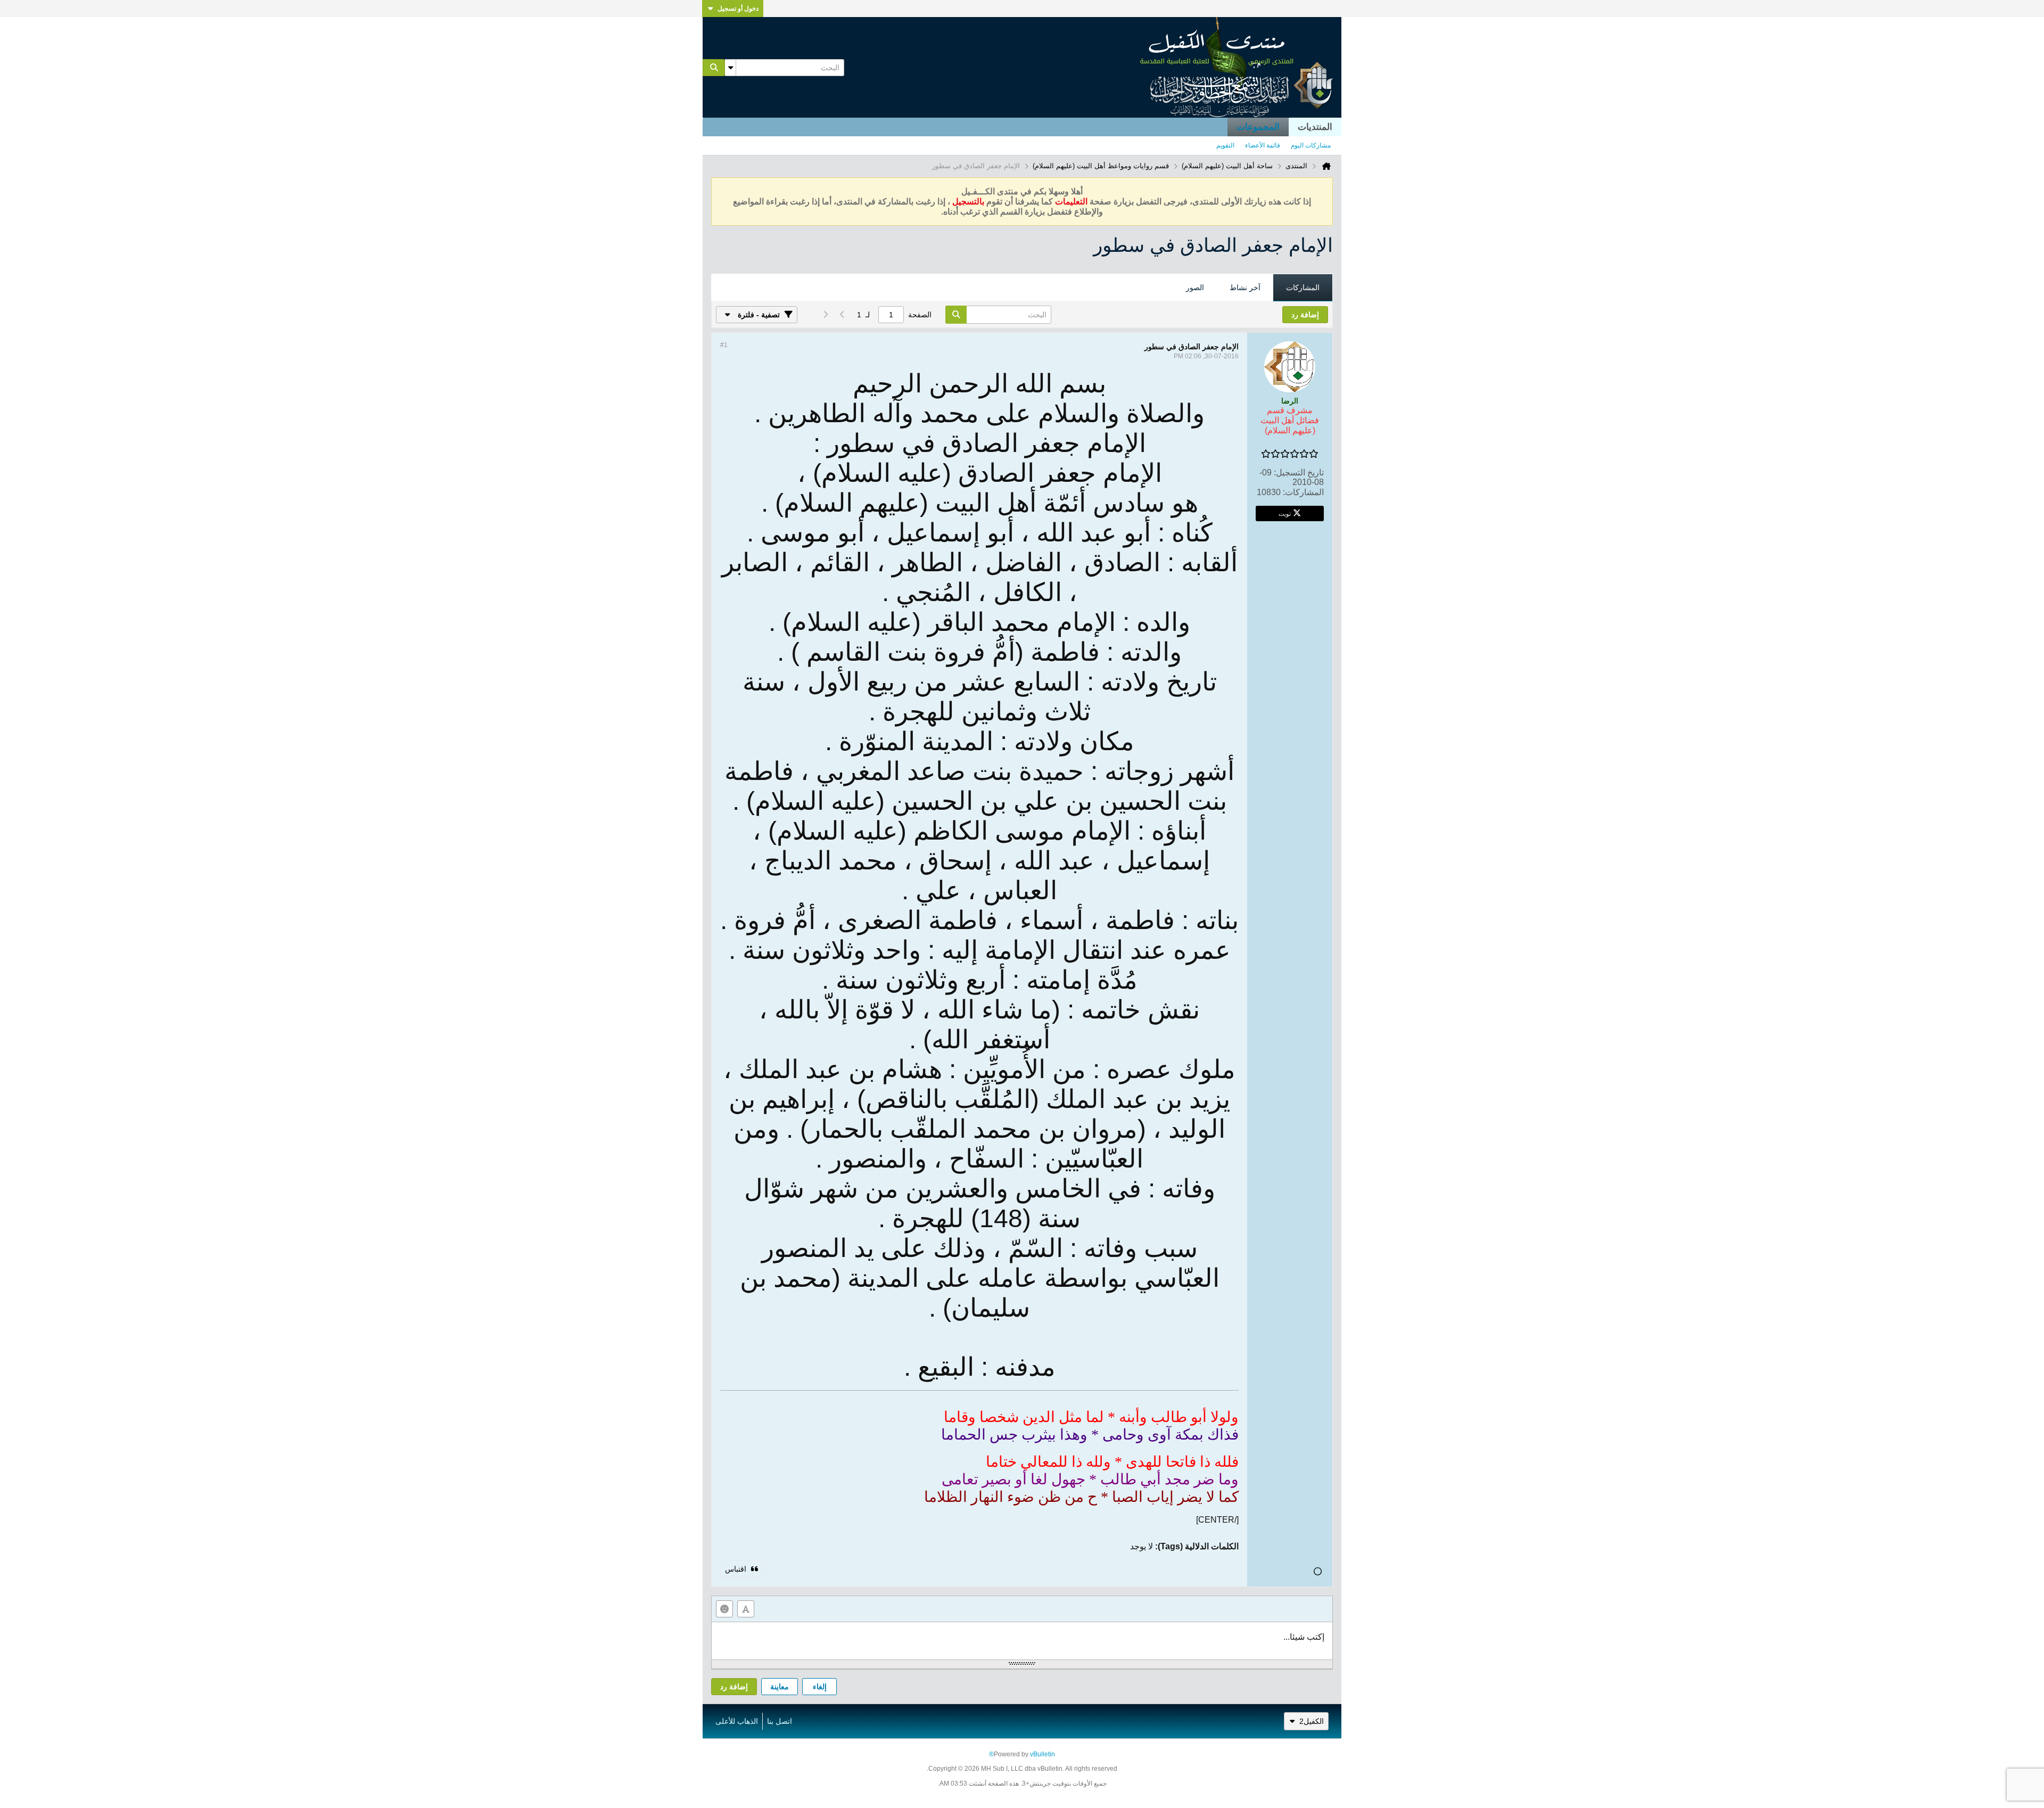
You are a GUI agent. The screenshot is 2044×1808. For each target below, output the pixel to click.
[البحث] (714, 68)
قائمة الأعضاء (1263, 145)
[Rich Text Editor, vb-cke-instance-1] (1022, 1641)
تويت (1285, 513)
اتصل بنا (780, 1721)
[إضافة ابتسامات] (724, 1609)
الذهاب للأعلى (737, 1721)
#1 (724, 345)
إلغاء (820, 1687)
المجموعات (1258, 127)
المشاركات (1303, 287)
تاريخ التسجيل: (1299, 472)
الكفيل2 (1312, 1721)
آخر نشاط (1245, 287)
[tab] (1303, 288)
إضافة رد (734, 1687)
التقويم (1225, 145)
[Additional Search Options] (730, 68)
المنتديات (1315, 127)
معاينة (780, 1687)
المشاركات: (1303, 492)
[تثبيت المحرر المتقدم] (746, 1609)
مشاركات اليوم (1311, 145)
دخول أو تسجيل (738, 9)
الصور (1195, 287)
